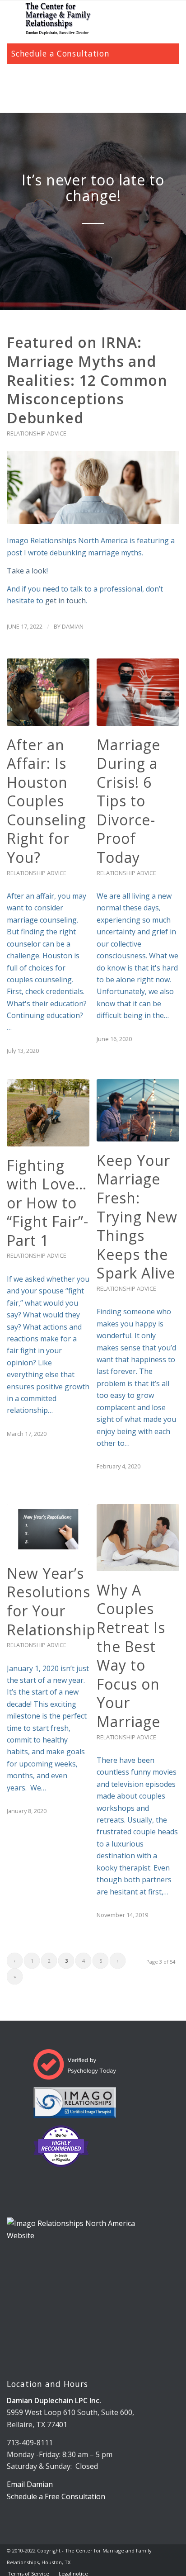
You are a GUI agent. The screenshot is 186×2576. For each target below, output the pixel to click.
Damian (73, 626)
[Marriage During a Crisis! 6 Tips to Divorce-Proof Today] (138, 692)
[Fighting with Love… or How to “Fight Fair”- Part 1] (48, 1113)
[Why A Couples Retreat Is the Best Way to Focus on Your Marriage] (138, 1538)
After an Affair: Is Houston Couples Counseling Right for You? (46, 801)
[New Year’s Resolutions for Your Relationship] (48, 1529)
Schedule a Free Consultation (56, 2496)
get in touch (65, 601)
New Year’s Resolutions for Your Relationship (51, 1601)
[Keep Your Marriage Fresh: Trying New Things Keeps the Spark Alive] (138, 1110)
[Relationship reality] (93, 488)
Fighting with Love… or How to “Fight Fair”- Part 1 (48, 1203)
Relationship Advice (37, 433)
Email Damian (30, 2484)
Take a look (27, 571)
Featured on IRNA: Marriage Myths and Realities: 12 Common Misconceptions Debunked (87, 380)
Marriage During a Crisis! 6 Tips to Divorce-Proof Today (128, 801)
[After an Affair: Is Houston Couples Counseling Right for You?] (48, 692)
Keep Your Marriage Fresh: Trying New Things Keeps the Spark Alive (137, 1217)
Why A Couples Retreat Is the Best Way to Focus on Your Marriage (131, 1656)
